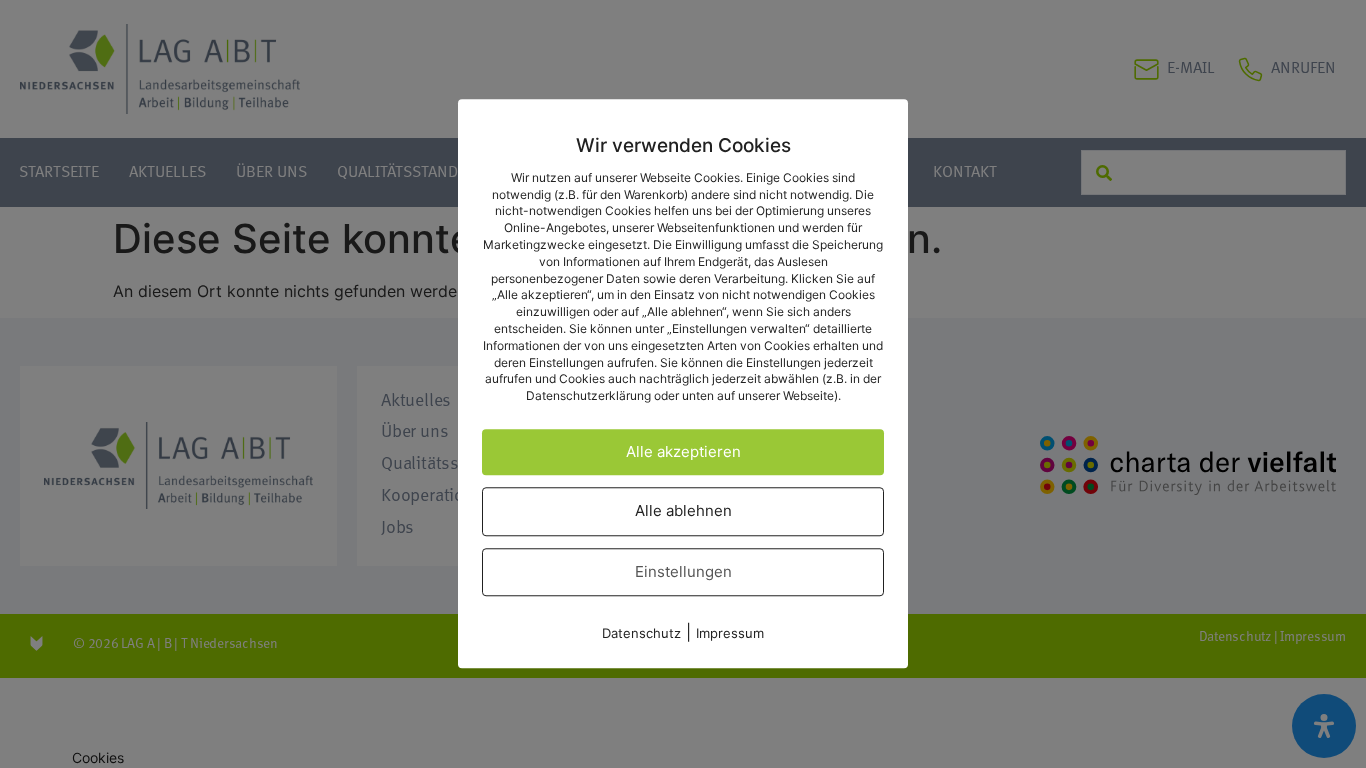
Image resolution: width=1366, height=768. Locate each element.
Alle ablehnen (683, 511)
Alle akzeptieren (683, 451)
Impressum (730, 634)
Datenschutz (641, 634)
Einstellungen (683, 571)
